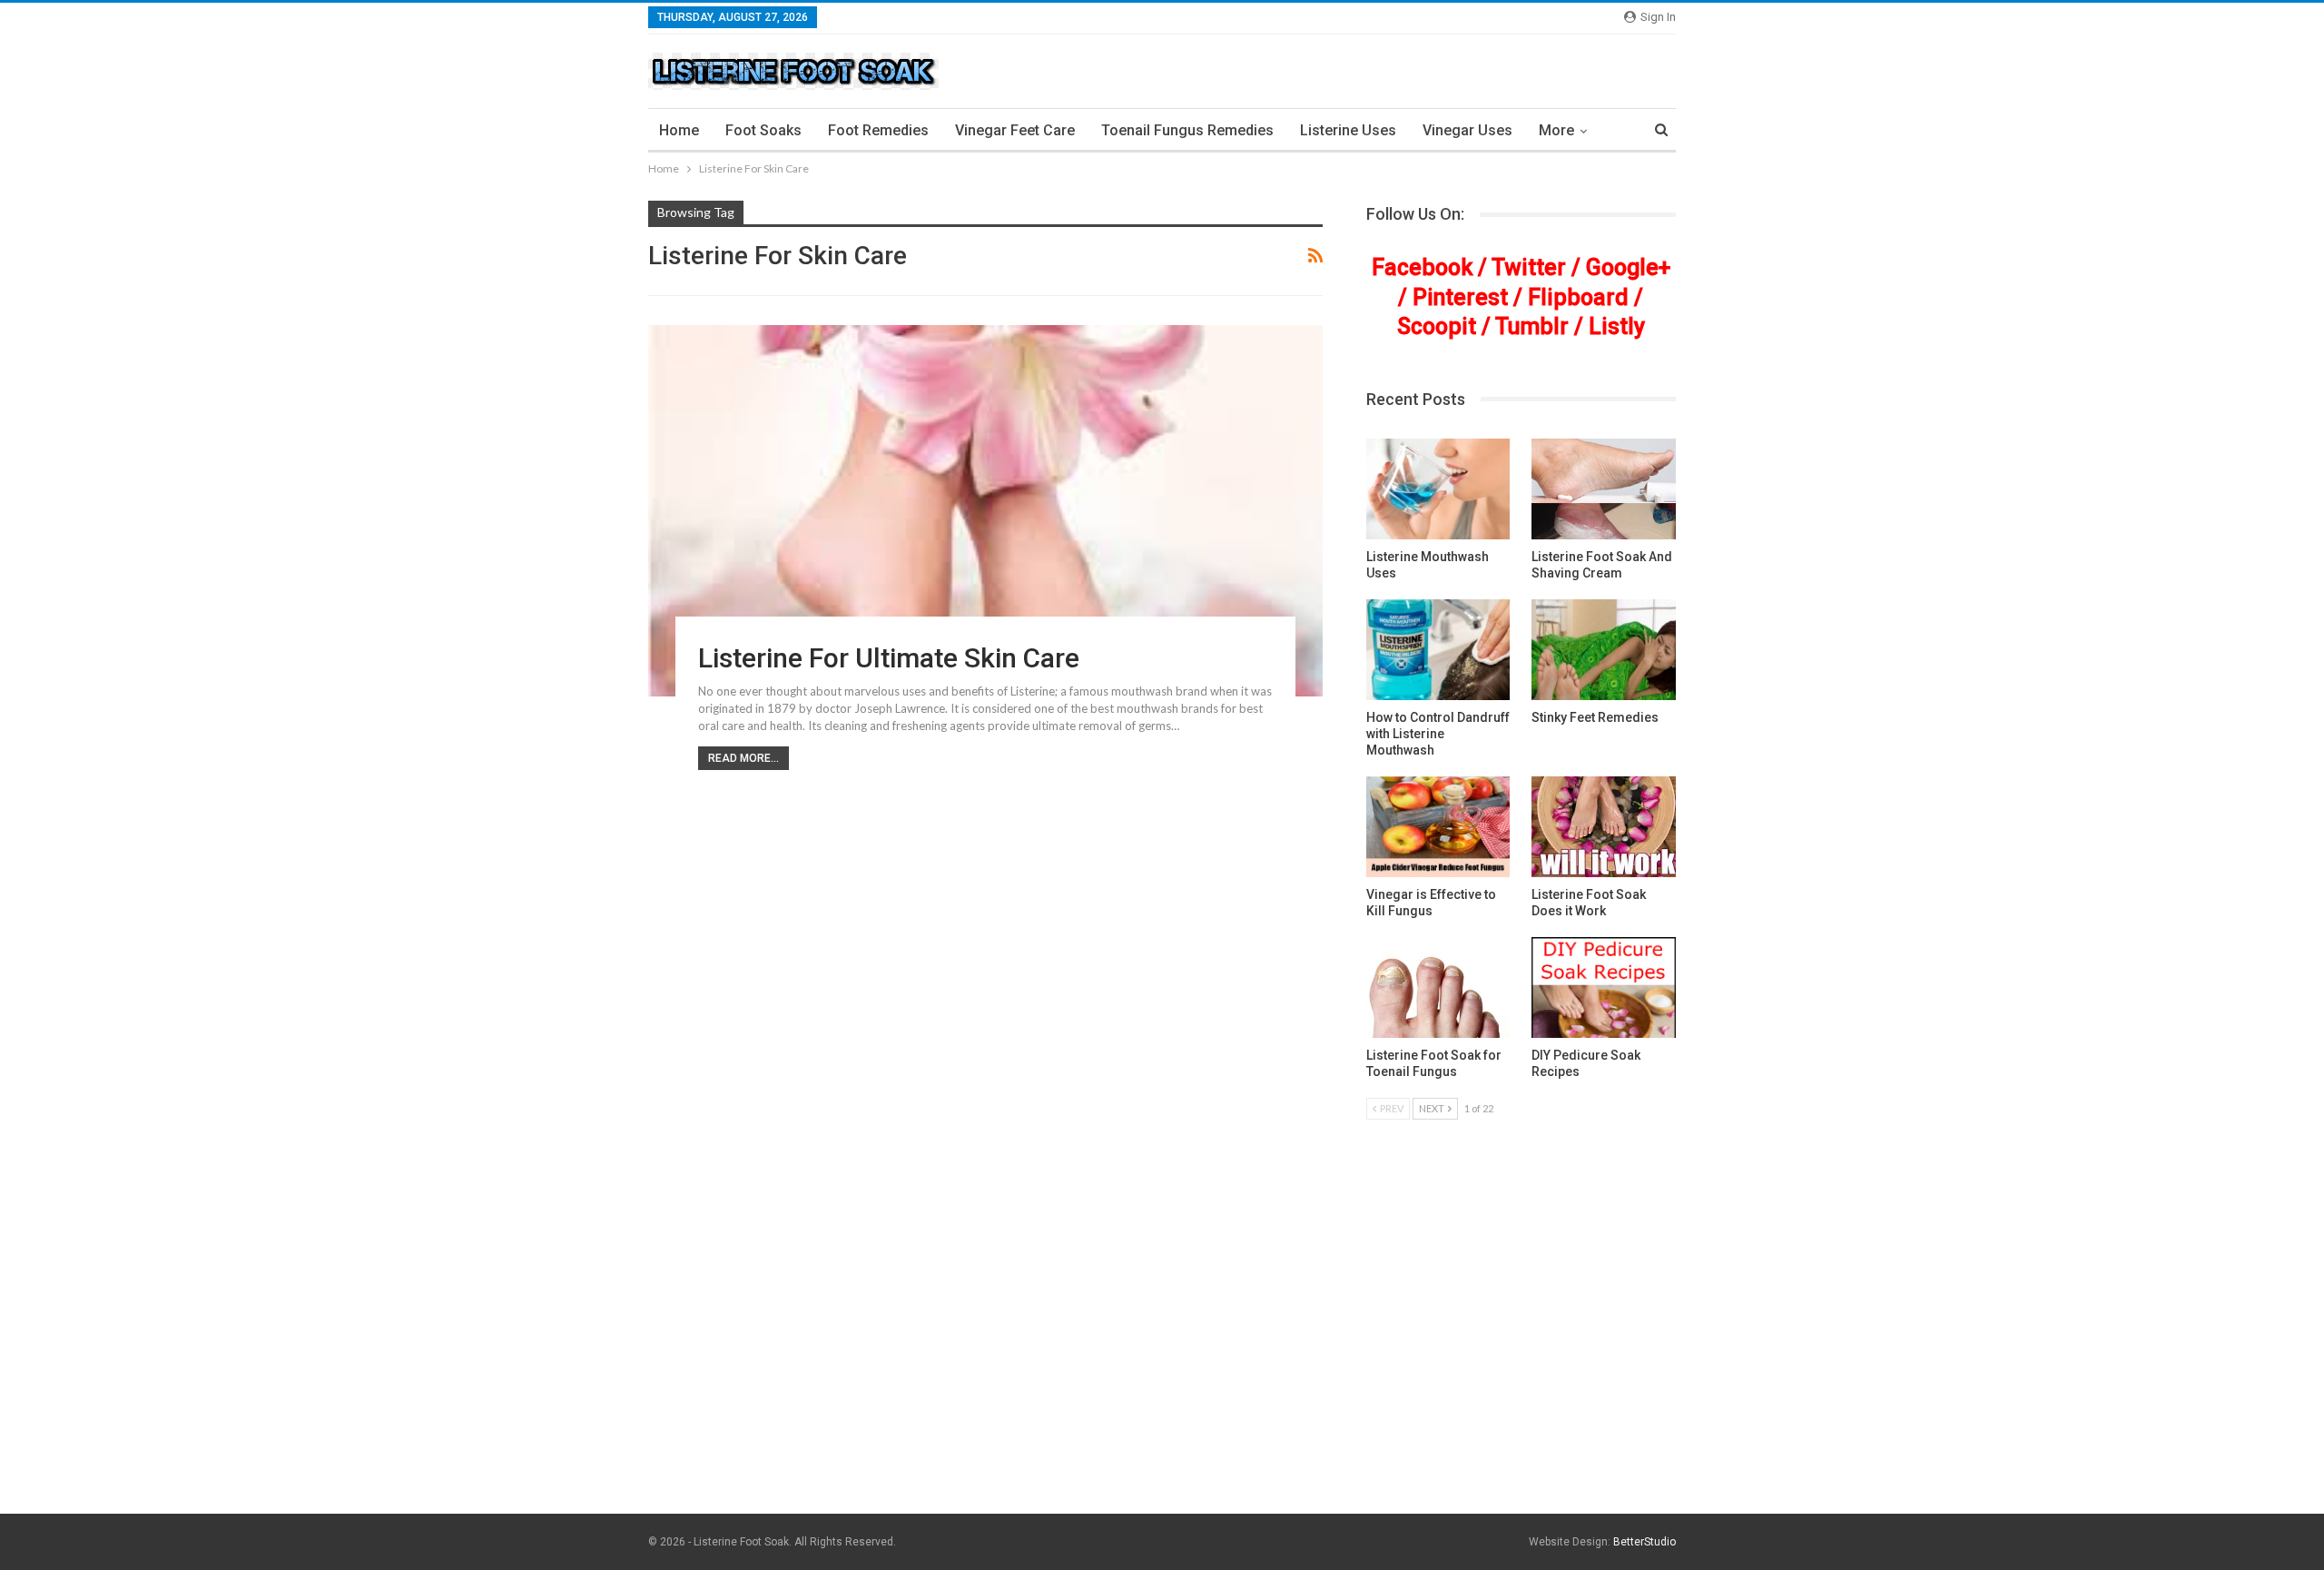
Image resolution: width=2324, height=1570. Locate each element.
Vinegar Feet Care (1015, 130)
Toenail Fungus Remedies (1187, 130)
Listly (1617, 326)
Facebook (1422, 267)
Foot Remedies (878, 130)
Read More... (743, 758)
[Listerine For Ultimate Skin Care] (985, 510)
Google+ (1628, 267)
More (1556, 130)
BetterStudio (1645, 1542)
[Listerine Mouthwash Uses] (1438, 489)
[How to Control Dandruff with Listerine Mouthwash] (1438, 650)
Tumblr (1532, 326)
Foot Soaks (763, 130)
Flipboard (1578, 297)
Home (679, 130)
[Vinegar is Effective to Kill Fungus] (1438, 827)
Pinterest (1460, 297)
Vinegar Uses (1467, 130)
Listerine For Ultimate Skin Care (889, 658)
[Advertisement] (1162, 1374)
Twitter (1529, 267)
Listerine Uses (1348, 130)
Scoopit (1437, 326)
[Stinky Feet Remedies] (1604, 650)
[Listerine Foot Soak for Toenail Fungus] (1438, 987)
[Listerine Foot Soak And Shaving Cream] (1604, 489)
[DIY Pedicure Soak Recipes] (1604, 987)
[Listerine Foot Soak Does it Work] (1604, 827)
